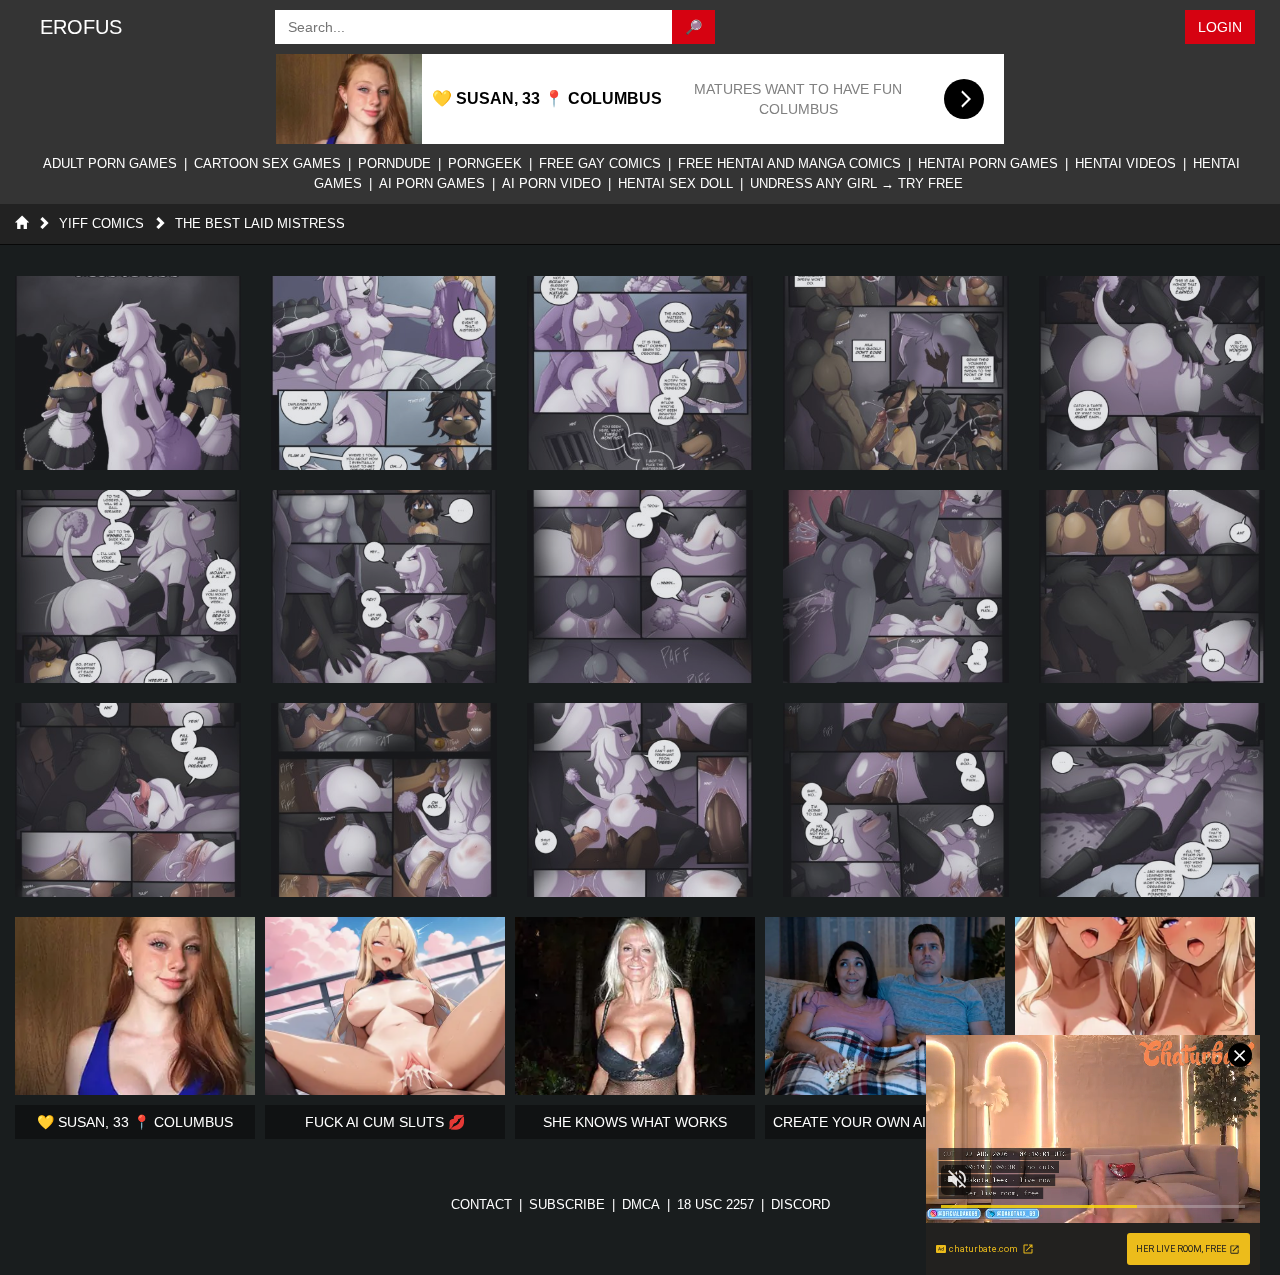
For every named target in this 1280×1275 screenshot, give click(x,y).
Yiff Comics (101, 223)
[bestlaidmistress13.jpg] (640, 800)
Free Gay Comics (600, 163)
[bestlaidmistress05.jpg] (1152, 373)
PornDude (394, 163)
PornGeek (485, 163)
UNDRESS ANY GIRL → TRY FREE (856, 183)
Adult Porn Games (110, 163)
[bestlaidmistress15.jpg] (1152, 800)
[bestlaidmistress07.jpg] (384, 587)
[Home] (21, 223)
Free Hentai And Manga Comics (789, 163)
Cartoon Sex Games (267, 163)
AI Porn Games (432, 183)
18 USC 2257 (715, 1204)
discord (800, 1204)
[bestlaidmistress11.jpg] (128, 800)
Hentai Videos (1125, 163)
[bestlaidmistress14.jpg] (896, 800)
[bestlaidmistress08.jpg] (640, 587)
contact (481, 1204)
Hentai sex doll (675, 183)
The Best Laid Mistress (260, 223)
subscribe (567, 1204)
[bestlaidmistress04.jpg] (896, 373)
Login (1220, 27)
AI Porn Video (551, 183)
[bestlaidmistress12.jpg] (384, 800)
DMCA (641, 1204)
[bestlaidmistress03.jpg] (640, 373)
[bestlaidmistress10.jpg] (1152, 587)
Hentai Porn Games (988, 163)
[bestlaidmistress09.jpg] (896, 587)
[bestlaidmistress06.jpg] (128, 587)
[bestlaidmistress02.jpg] (384, 373)
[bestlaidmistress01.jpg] (128, 373)
